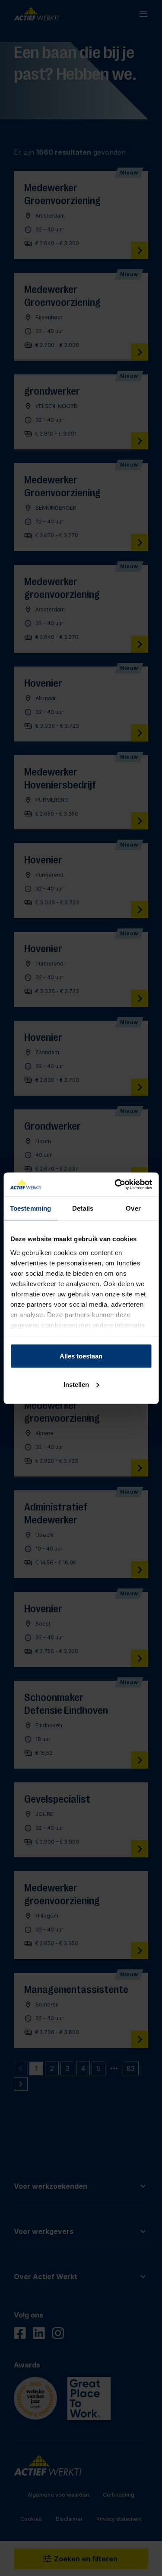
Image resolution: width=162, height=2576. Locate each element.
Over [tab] (133, 1208)
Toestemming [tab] (30, 1208)
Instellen (76, 1384)
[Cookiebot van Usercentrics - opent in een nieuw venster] (115, 1184)
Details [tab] (83, 1208)
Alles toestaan (81, 1356)
